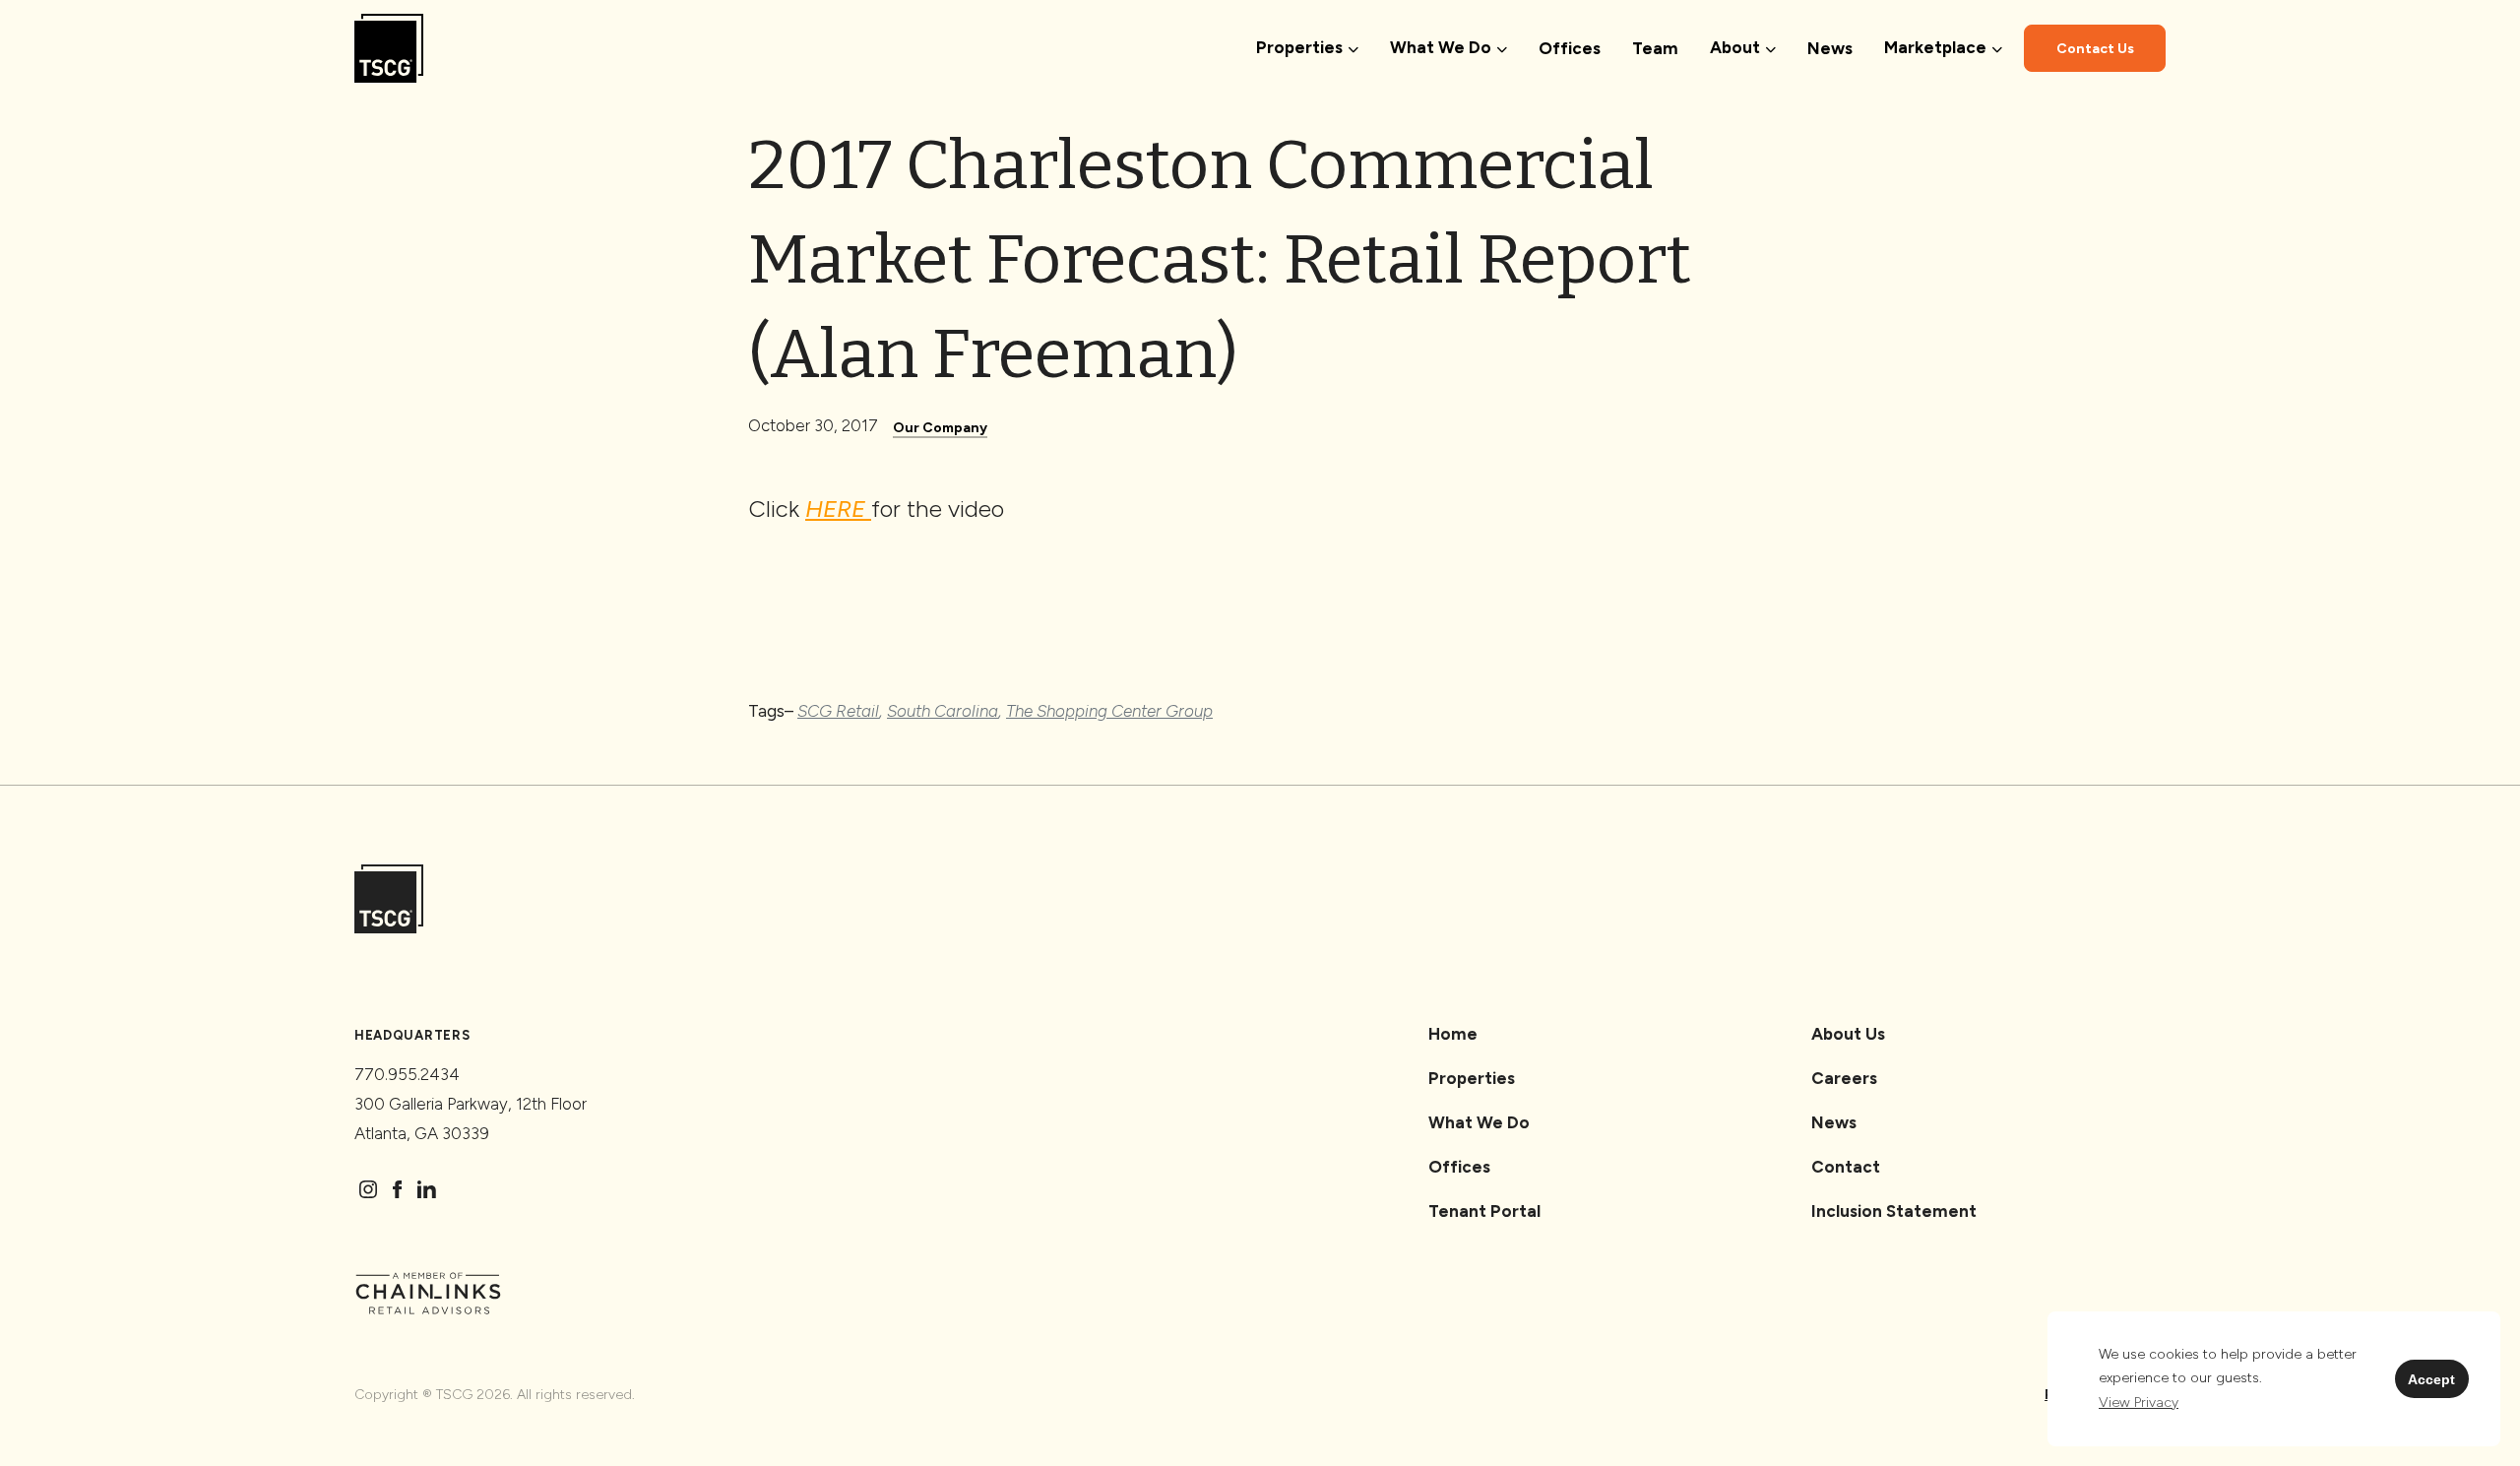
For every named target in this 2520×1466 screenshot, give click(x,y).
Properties (1472, 1078)
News (1830, 48)
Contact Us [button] (2095, 49)
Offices (1570, 48)
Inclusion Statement (1894, 1211)
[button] (2139, 1403)
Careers (1844, 1078)
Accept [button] (2431, 1379)
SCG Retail (838, 711)
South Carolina (943, 711)
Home (1453, 1034)
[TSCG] (389, 49)
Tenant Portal (1484, 1211)
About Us (1848, 1034)
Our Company (940, 428)
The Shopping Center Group (1109, 711)
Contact (1846, 1167)
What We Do (1479, 1122)
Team (1655, 48)
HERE (838, 509)
